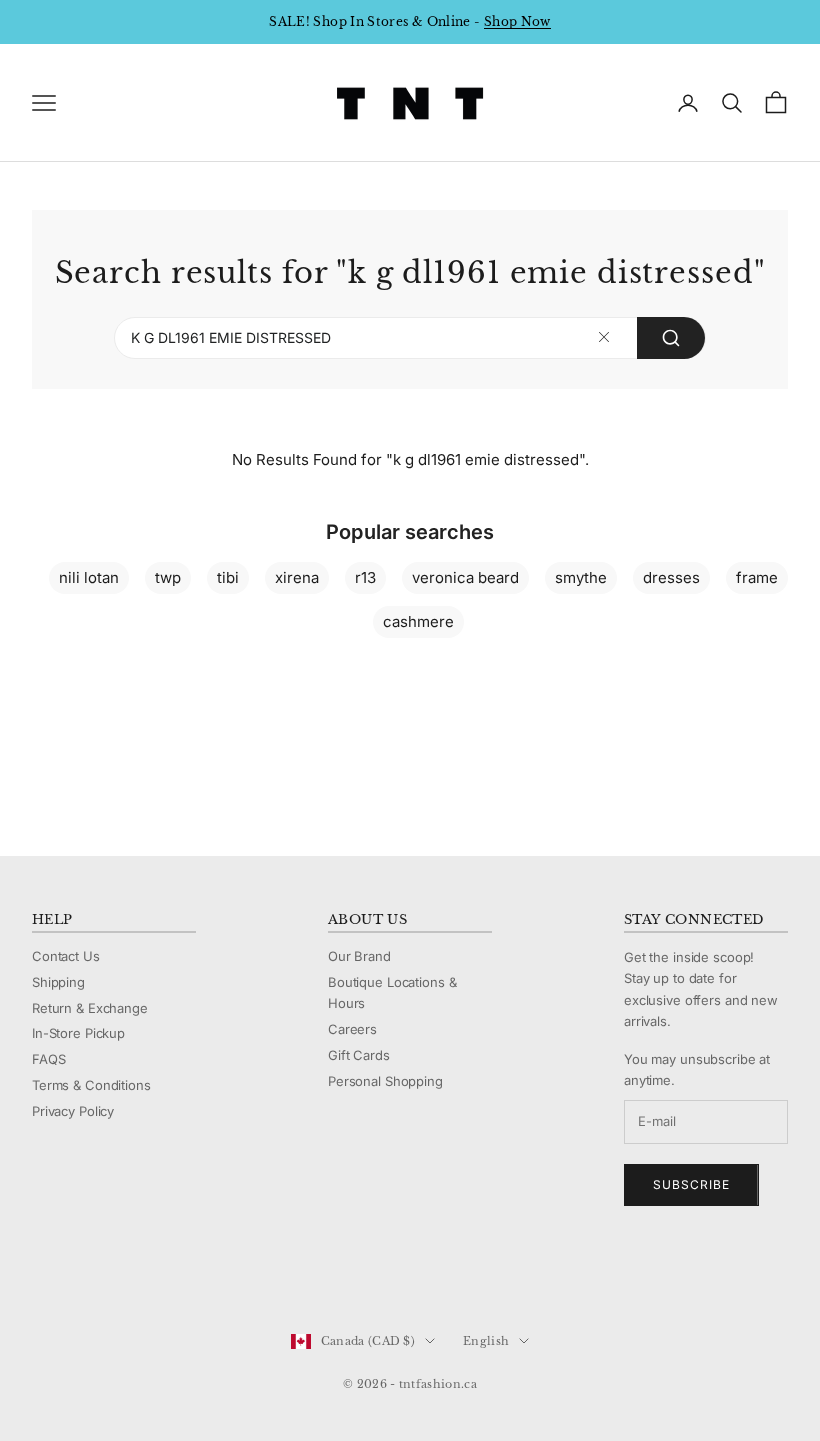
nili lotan (89, 577)
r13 (365, 577)
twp (168, 577)
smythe (581, 577)
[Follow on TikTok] (198, 1274)
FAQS (48, 1059)
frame (757, 577)
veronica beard (465, 577)
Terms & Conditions (91, 1085)
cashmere (418, 621)
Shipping (58, 982)
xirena (297, 577)
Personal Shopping (385, 1081)
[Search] (671, 338)
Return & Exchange (90, 1008)
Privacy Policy (73, 1111)
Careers (352, 1029)
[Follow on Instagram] (94, 1274)
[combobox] (410, 338)
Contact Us (66, 956)
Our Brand (359, 956)
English (486, 1341)
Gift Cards (359, 1055)
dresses (671, 577)
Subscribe (691, 1184)
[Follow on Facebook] (42, 1274)
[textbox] (604, 337)
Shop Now (517, 21)
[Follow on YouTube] (146, 1274)
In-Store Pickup (78, 1033)
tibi (228, 577)
